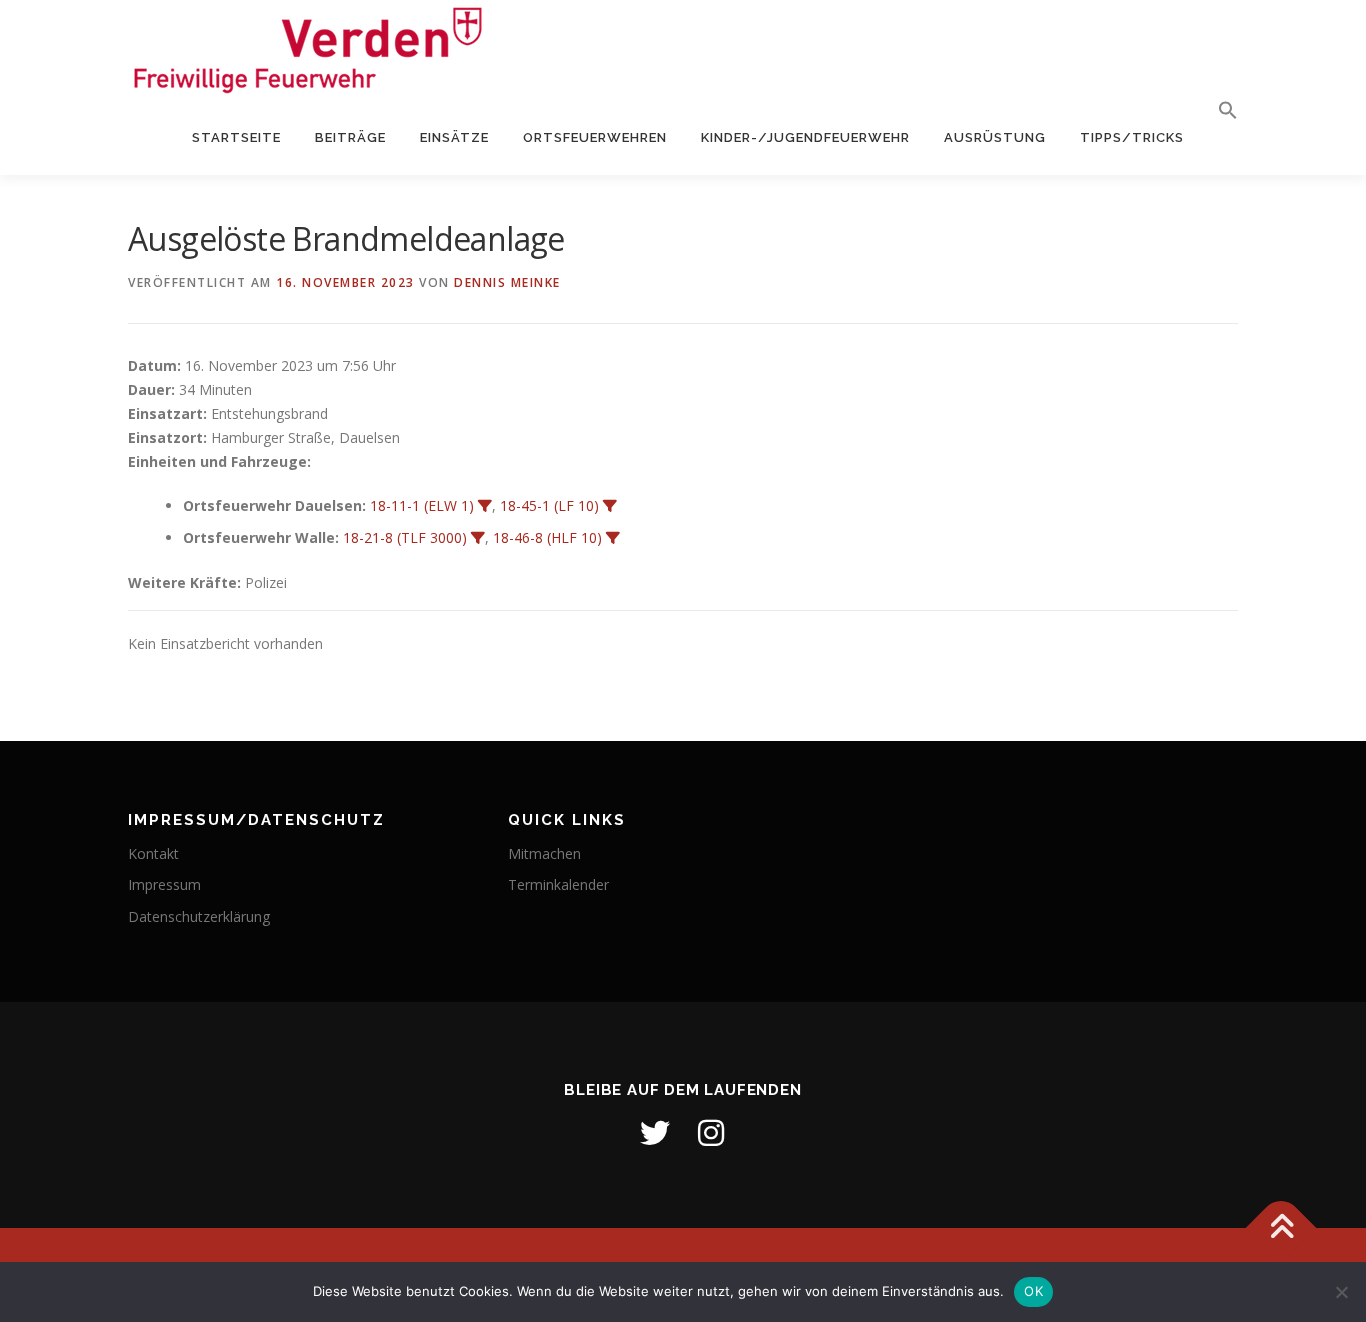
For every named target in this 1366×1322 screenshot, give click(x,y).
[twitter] (655, 1133)
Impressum (164, 884)
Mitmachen (544, 853)
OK (1033, 1291)
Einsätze (454, 137)
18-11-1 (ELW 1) (422, 505)
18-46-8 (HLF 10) (547, 537)
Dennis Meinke (507, 282)
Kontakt (153, 853)
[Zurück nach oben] (1281, 1228)
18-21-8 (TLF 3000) (405, 537)
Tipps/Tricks (1132, 137)
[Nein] (1341, 1292)
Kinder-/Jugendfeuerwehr (805, 137)
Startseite (236, 137)
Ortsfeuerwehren (595, 137)
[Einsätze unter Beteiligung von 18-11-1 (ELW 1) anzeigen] (485, 506)
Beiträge (350, 137)
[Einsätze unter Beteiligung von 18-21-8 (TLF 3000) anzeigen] (478, 538)
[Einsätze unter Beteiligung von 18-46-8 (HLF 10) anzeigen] (613, 538)
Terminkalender (558, 884)
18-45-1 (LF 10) (549, 505)
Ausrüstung (995, 137)
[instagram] (711, 1133)
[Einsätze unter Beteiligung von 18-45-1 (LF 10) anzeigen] (610, 506)
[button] (1219, 111)
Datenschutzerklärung (199, 916)
